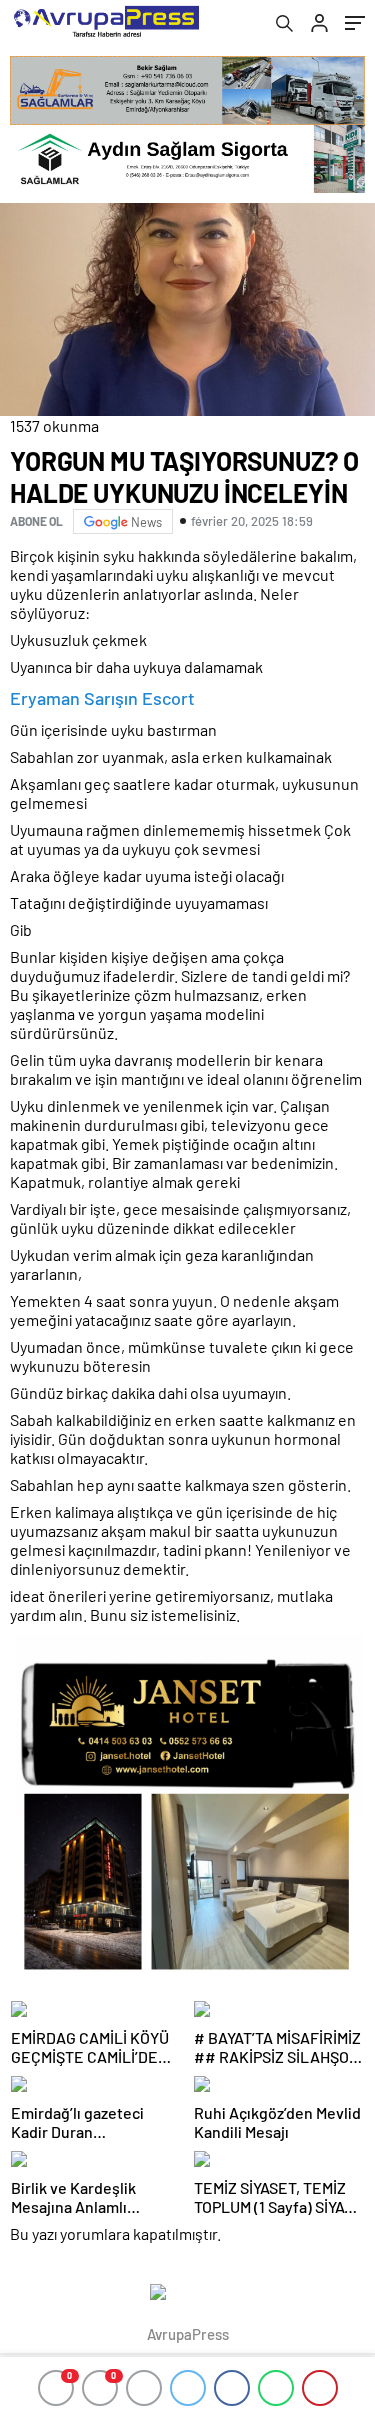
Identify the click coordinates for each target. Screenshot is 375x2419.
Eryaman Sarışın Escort (102, 698)
